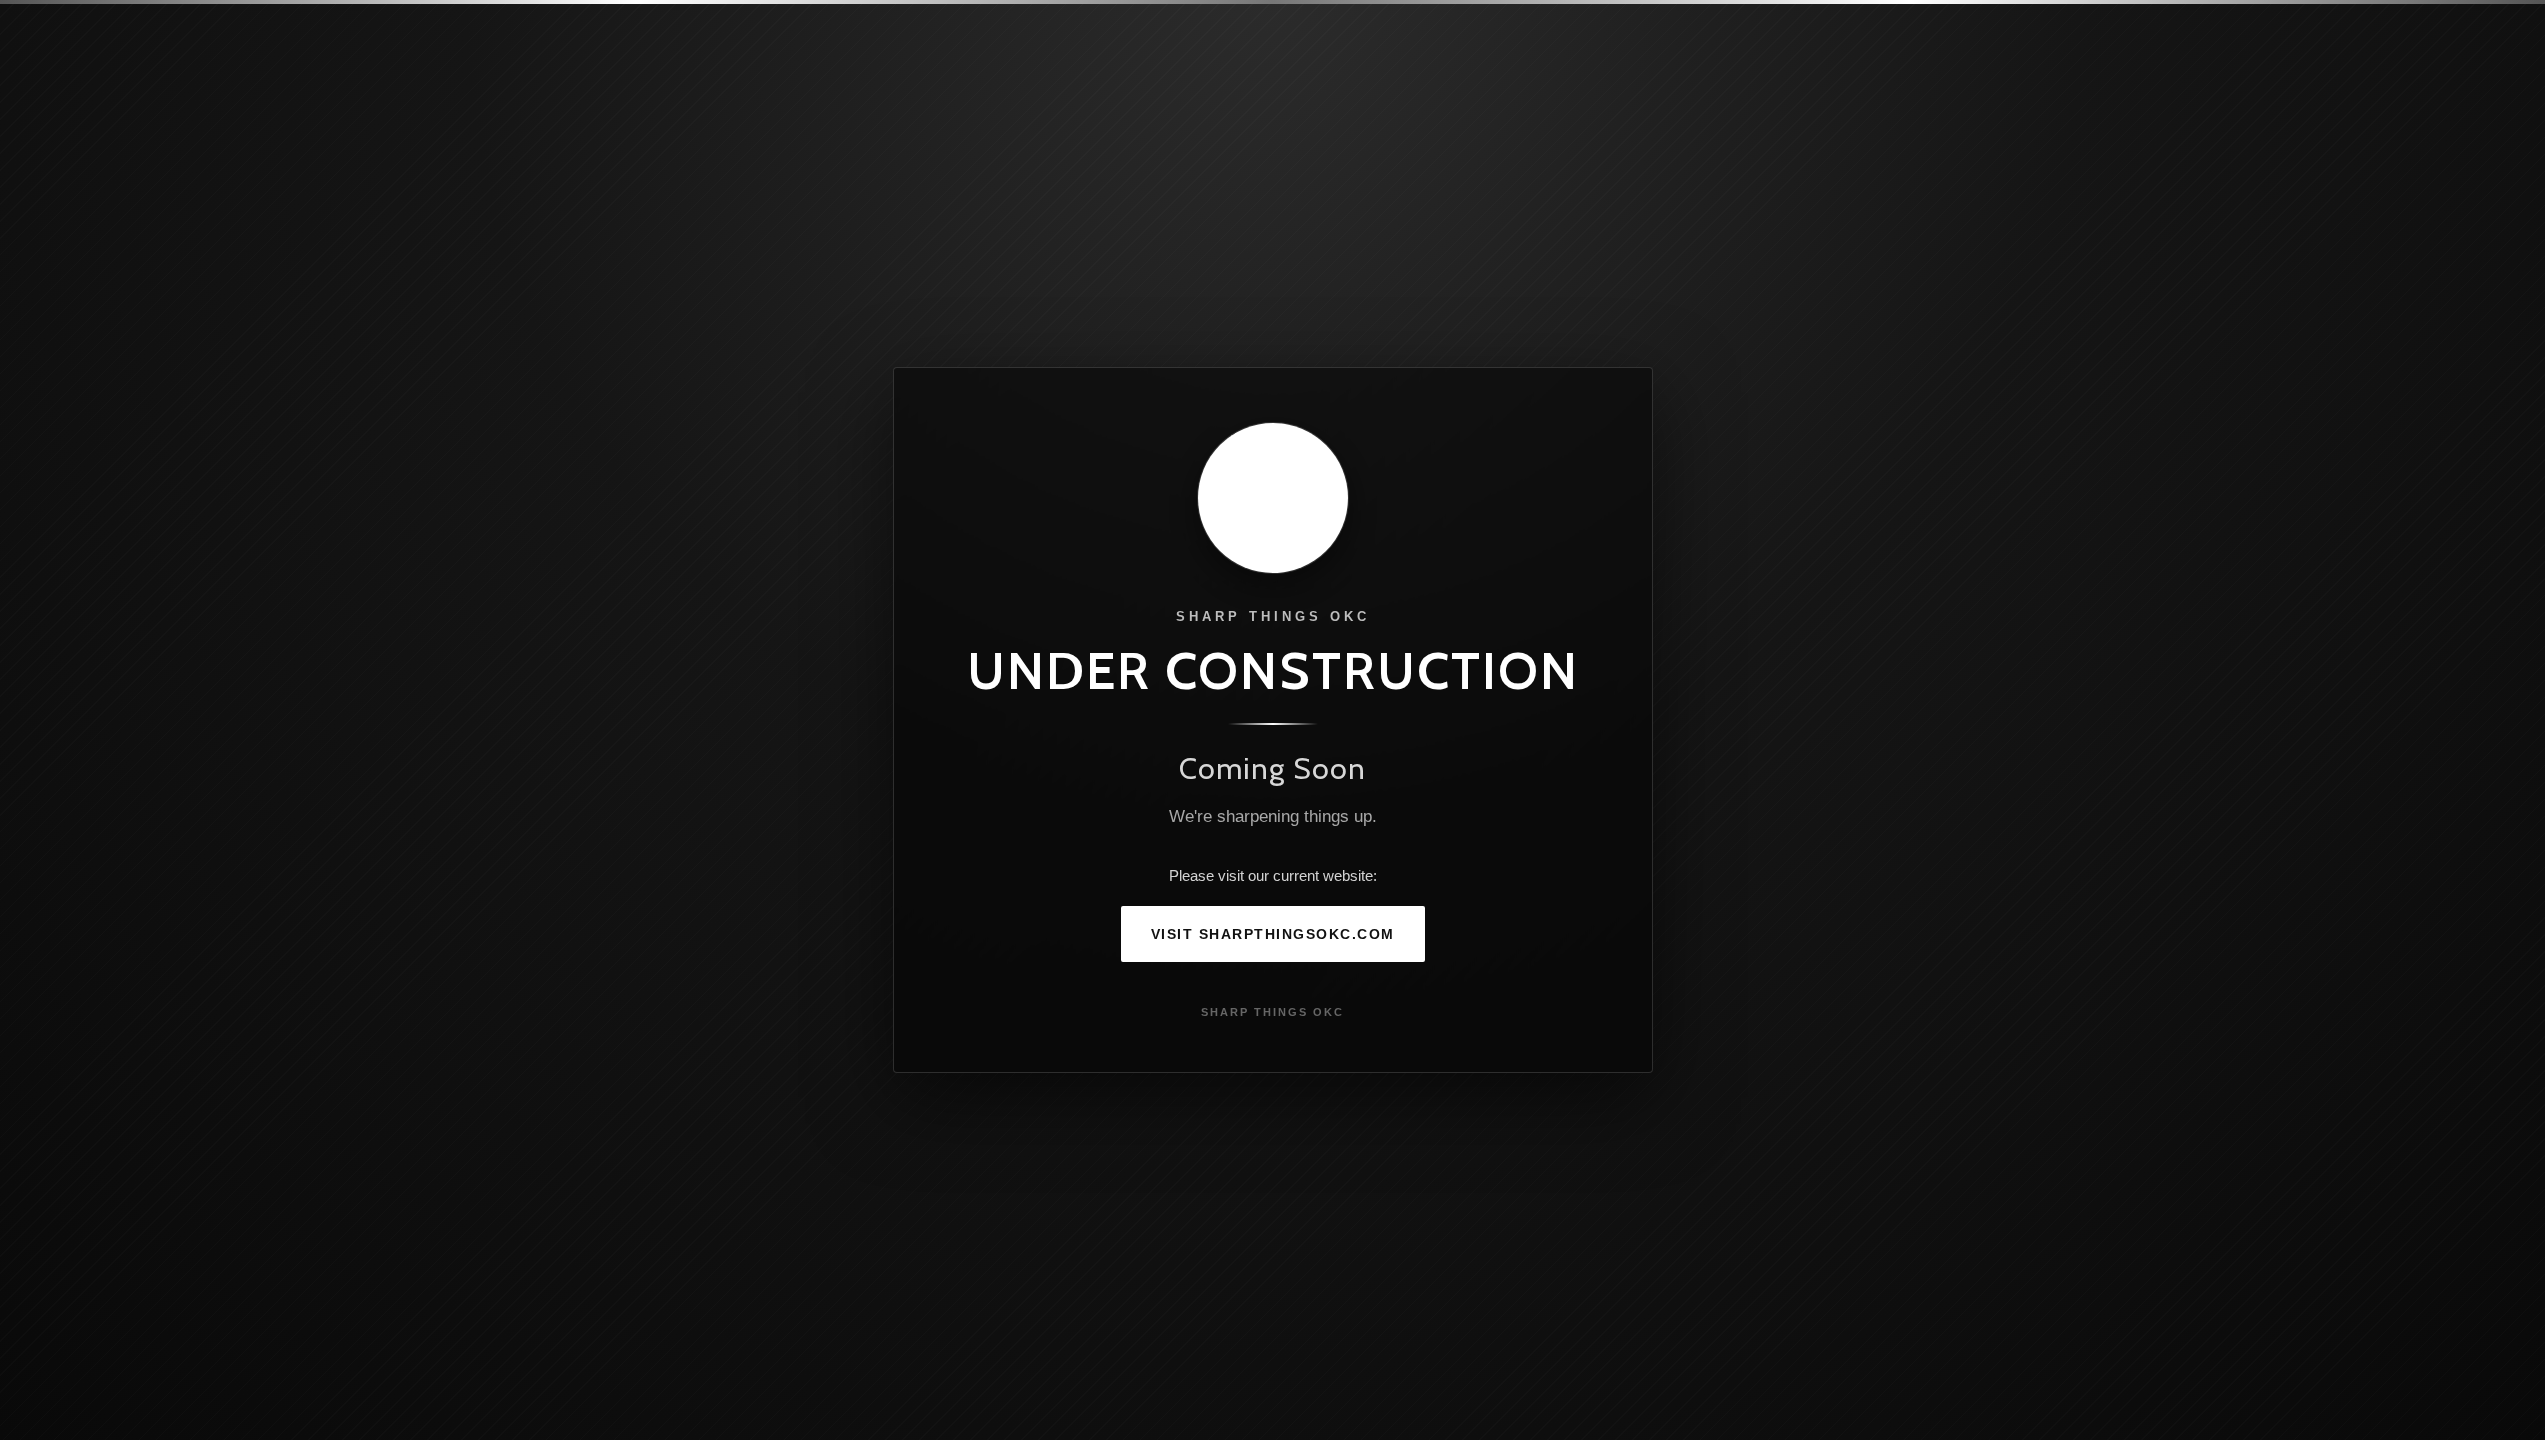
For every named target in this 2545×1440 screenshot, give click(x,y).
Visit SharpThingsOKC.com (1273, 934)
